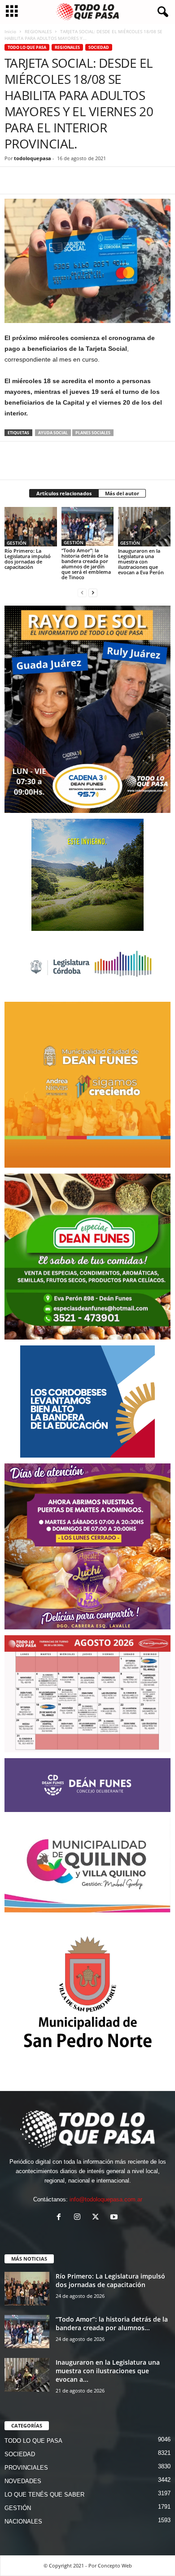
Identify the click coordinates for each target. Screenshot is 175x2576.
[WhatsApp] (55, 180)
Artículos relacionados (64, 493)
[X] (34, 180)
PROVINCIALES (26, 2468)
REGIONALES (38, 31)
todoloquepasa (33, 158)
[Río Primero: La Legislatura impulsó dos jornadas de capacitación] (31, 526)
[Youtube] (115, 2218)
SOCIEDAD (99, 47)
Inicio (10, 31)
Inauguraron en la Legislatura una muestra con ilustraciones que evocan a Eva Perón (141, 561)
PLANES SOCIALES (93, 433)
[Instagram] (79, 2218)
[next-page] (93, 592)
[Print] (117, 180)
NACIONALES (23, 2521)
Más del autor (122, 493)
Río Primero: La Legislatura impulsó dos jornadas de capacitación (28, 559)
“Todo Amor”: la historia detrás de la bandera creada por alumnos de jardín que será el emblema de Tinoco (86, 564)
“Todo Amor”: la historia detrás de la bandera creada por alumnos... (112, 2323)
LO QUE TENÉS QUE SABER (44, 2495)
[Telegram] (75, 180)
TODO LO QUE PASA (27, 47)
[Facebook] (13, 180)
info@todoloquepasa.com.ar (106, 2199)
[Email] (96, 180)
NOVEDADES (23, 2481)
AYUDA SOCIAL (53, 433)
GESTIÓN (17, 543)
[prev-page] (82, 592)
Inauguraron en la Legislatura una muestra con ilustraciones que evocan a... (108, 2371)
